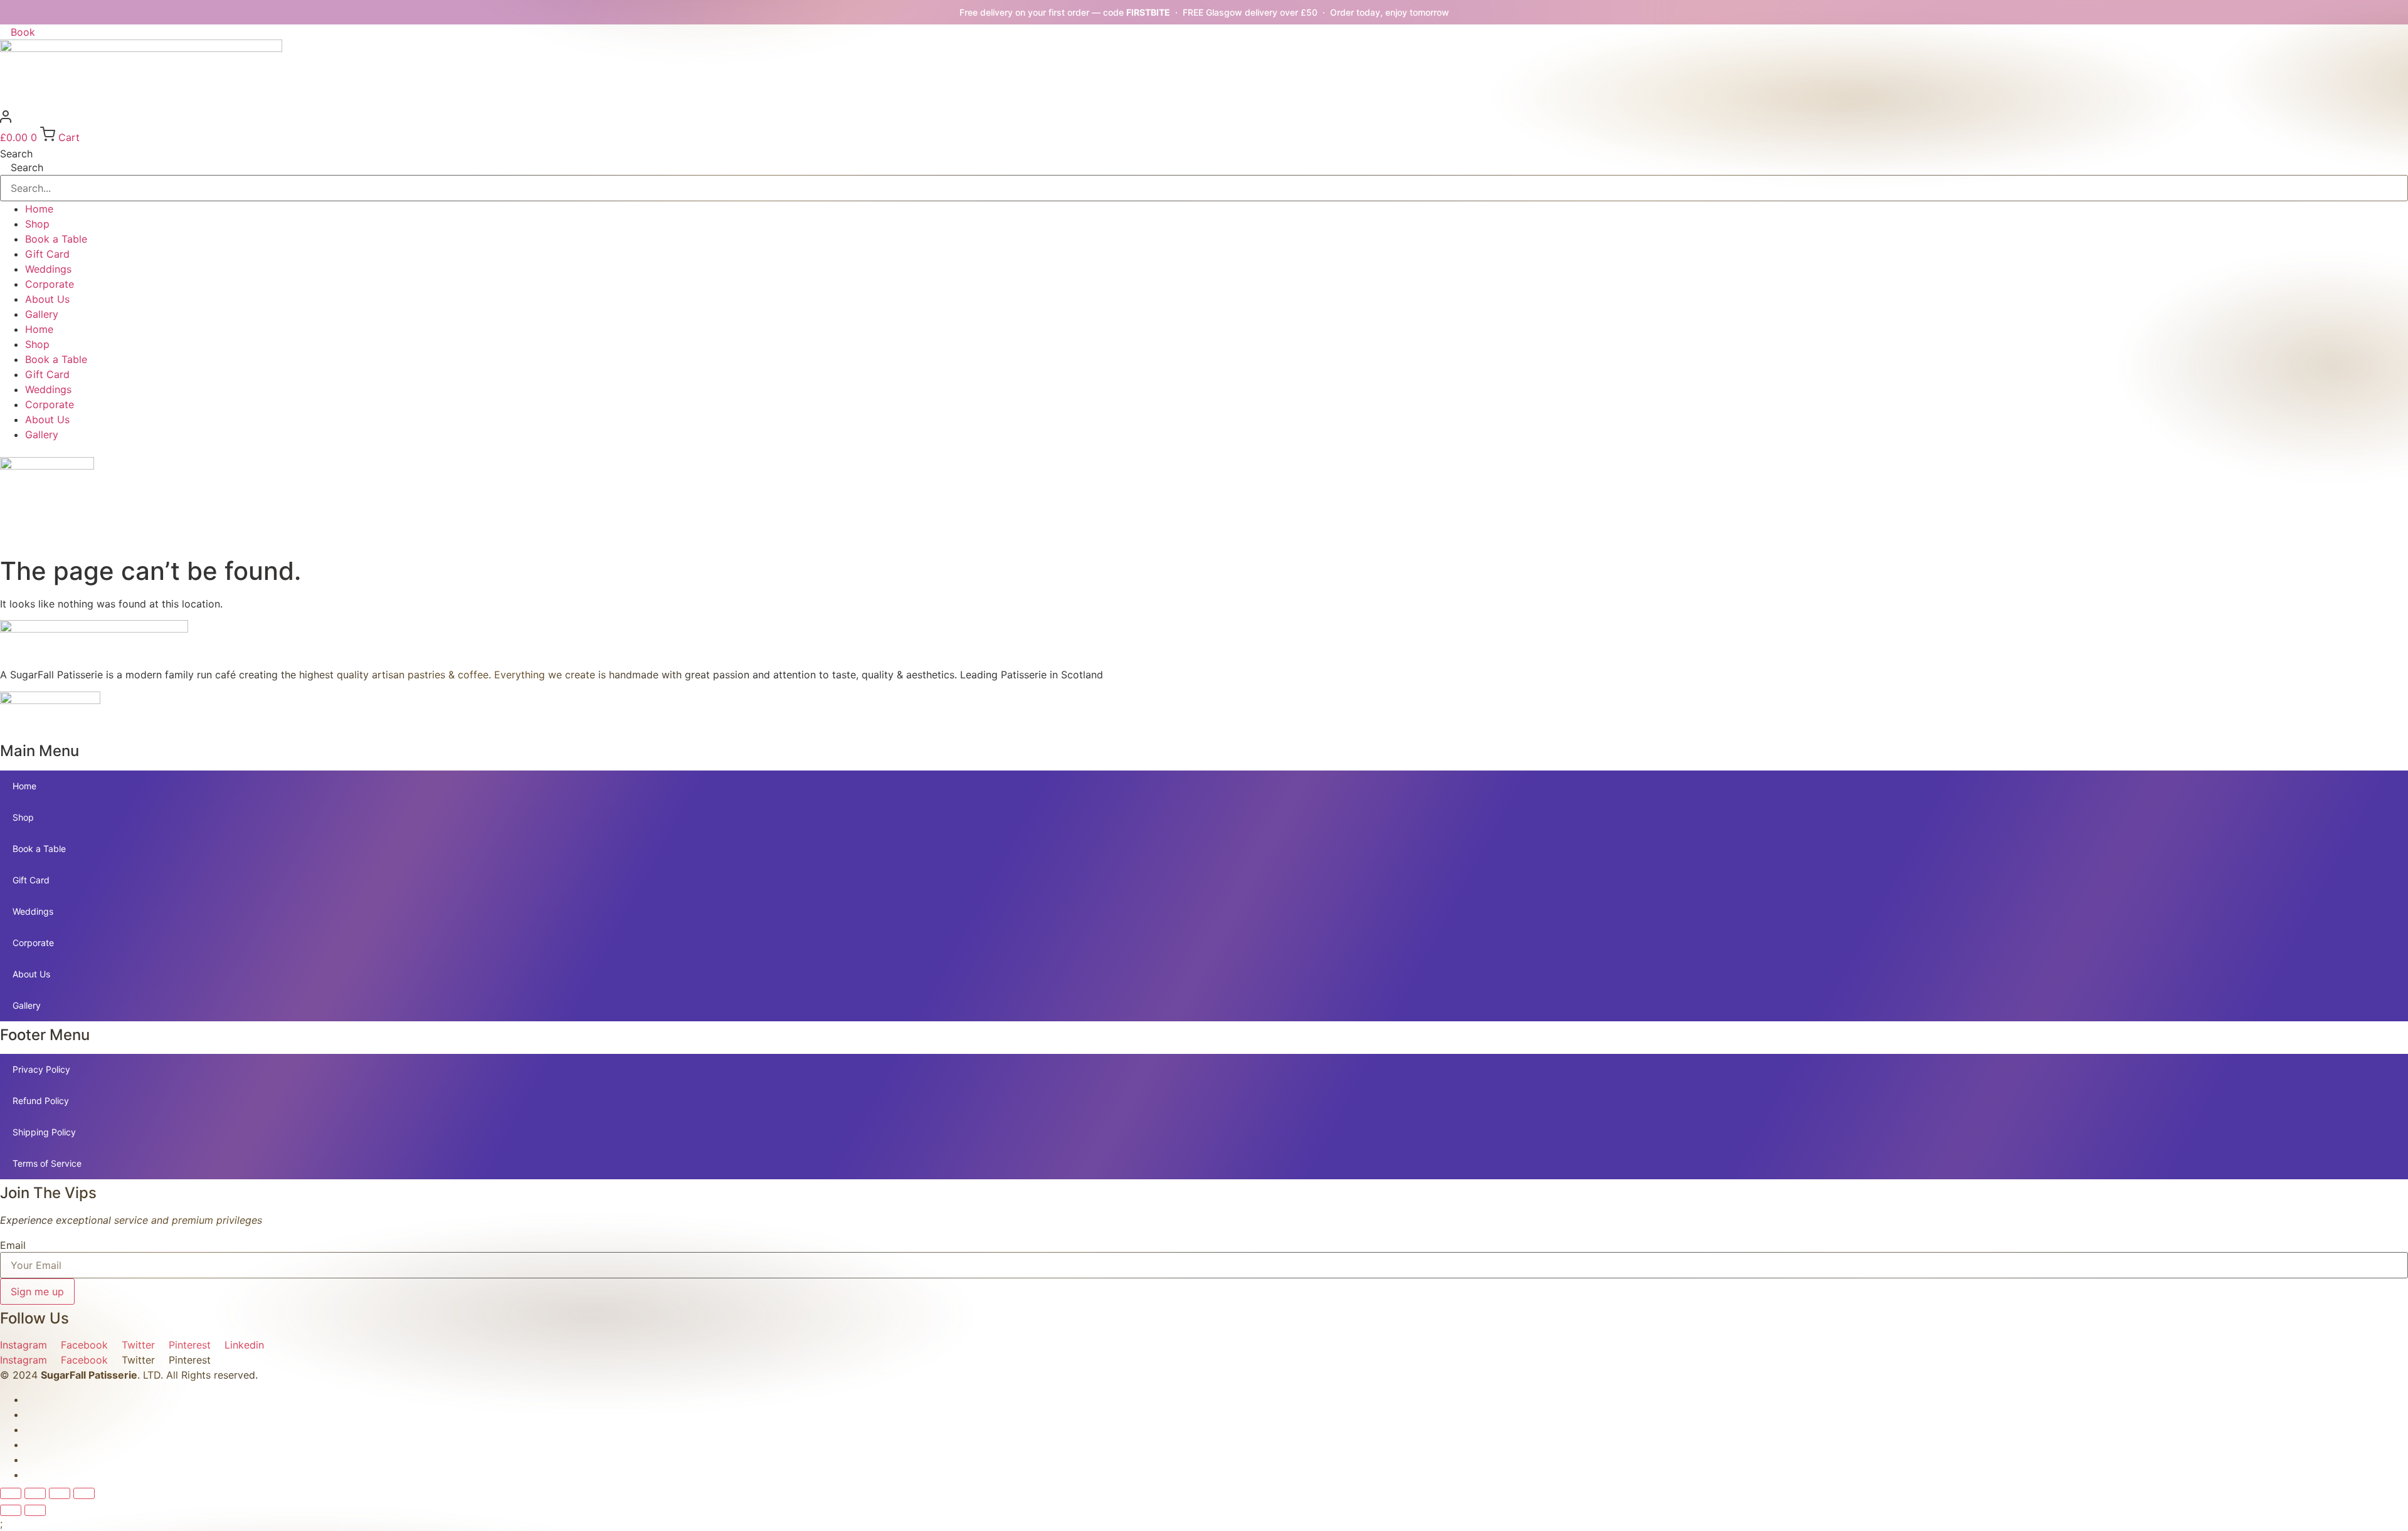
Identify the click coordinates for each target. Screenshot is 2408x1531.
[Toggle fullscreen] (35, 1493)
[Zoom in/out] (11, 1493)
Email (13, 1245)
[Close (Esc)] (84, 1493)
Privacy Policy (41, 1069)
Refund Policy (41, 1101)
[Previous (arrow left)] (11, 1510)
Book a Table (56, 239)
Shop (37, 224)
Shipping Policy (44, 1132)
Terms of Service (47, 1163)
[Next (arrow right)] (35, 1510)
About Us (47, 299)
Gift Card (47, 254)
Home (39, 209)
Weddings (48, 269)
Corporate (50, 284)
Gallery (42, 314)
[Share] (60, 1493)
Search (16, 154)
